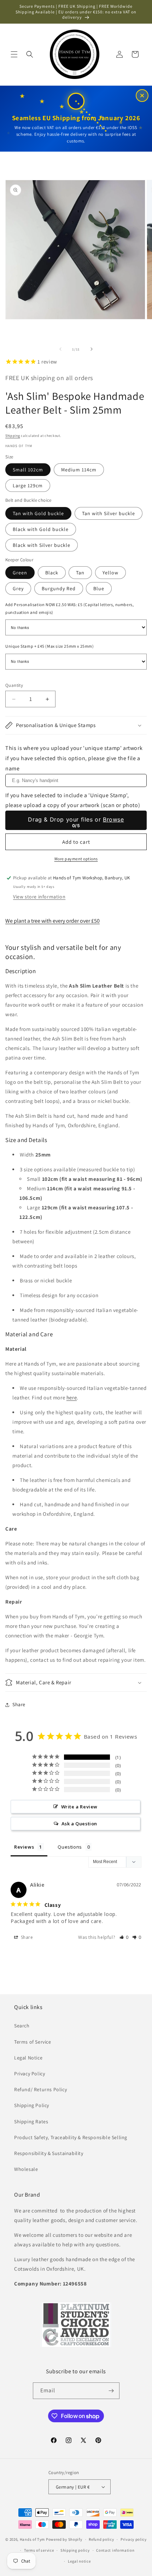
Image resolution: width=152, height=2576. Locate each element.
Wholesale (26, 2169)
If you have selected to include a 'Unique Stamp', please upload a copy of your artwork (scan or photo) (73, 800)
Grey (18, 588)
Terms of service (39, 2550)
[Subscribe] (111, 2391)
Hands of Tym (32, 2539)
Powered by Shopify (64, 2539)
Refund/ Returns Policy (40, 2089)
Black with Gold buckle (41, 529)
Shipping (13, 436)
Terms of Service (33, 2042)
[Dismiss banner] (142, 96)
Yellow (110, 573)
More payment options (76, 859)
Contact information (115, 2550)
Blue (99, 588)
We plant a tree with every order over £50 (52, 921)
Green (20, 573)
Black (52, 573)
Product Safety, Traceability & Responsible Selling (71, 2137)
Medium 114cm (79, 470)
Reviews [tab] (24, 1847)
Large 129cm (28, 486)
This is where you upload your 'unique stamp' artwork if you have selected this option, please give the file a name (74, 758)
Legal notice (79, 2561)
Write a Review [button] (79, 1807)
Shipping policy (75, 2550)
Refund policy (101, 2539)
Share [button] (19, 1704)
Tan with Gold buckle (38, 513)
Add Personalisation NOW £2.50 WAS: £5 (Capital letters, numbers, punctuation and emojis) (69, 608)
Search (22, 2026)
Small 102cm (28, 470)
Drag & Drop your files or (76, 819)
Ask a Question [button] (79, 1824)
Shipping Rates (31, 2122)
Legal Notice (28, 2058)
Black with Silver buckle (42, 545)
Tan (80, 573)
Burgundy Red (59, 588)
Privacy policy (134, 2539)
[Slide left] (60, 349)
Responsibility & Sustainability (49, 2153)
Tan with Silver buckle (109, 513)
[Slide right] (92, 349)
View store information (39, 897)
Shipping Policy (32, 2105)
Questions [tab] (70, 1847)
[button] (14, 54)
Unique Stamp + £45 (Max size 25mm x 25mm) (50, 646)
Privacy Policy (30, 2074)
